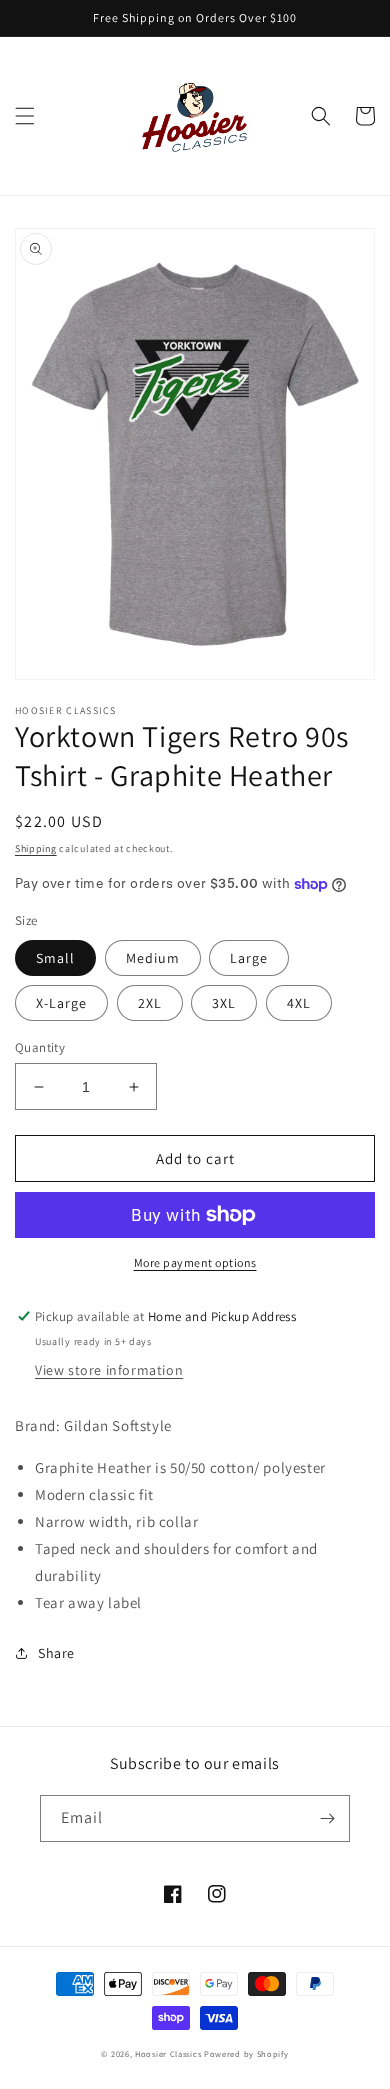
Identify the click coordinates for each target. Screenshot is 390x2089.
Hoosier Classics (168, 2053)
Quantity (40, 1047)
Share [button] (56, 1653)
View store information (109, 1370)
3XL (224, 1003)
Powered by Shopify (246, 2053)
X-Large (61, 1003)
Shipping (36, 848)
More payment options (195, 1262)
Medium (153, 958)
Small (55, 958)
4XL (299, 1003)
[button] (25, 116)
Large (249, 958)
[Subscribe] (327, 1818)
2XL (150, 1003)
